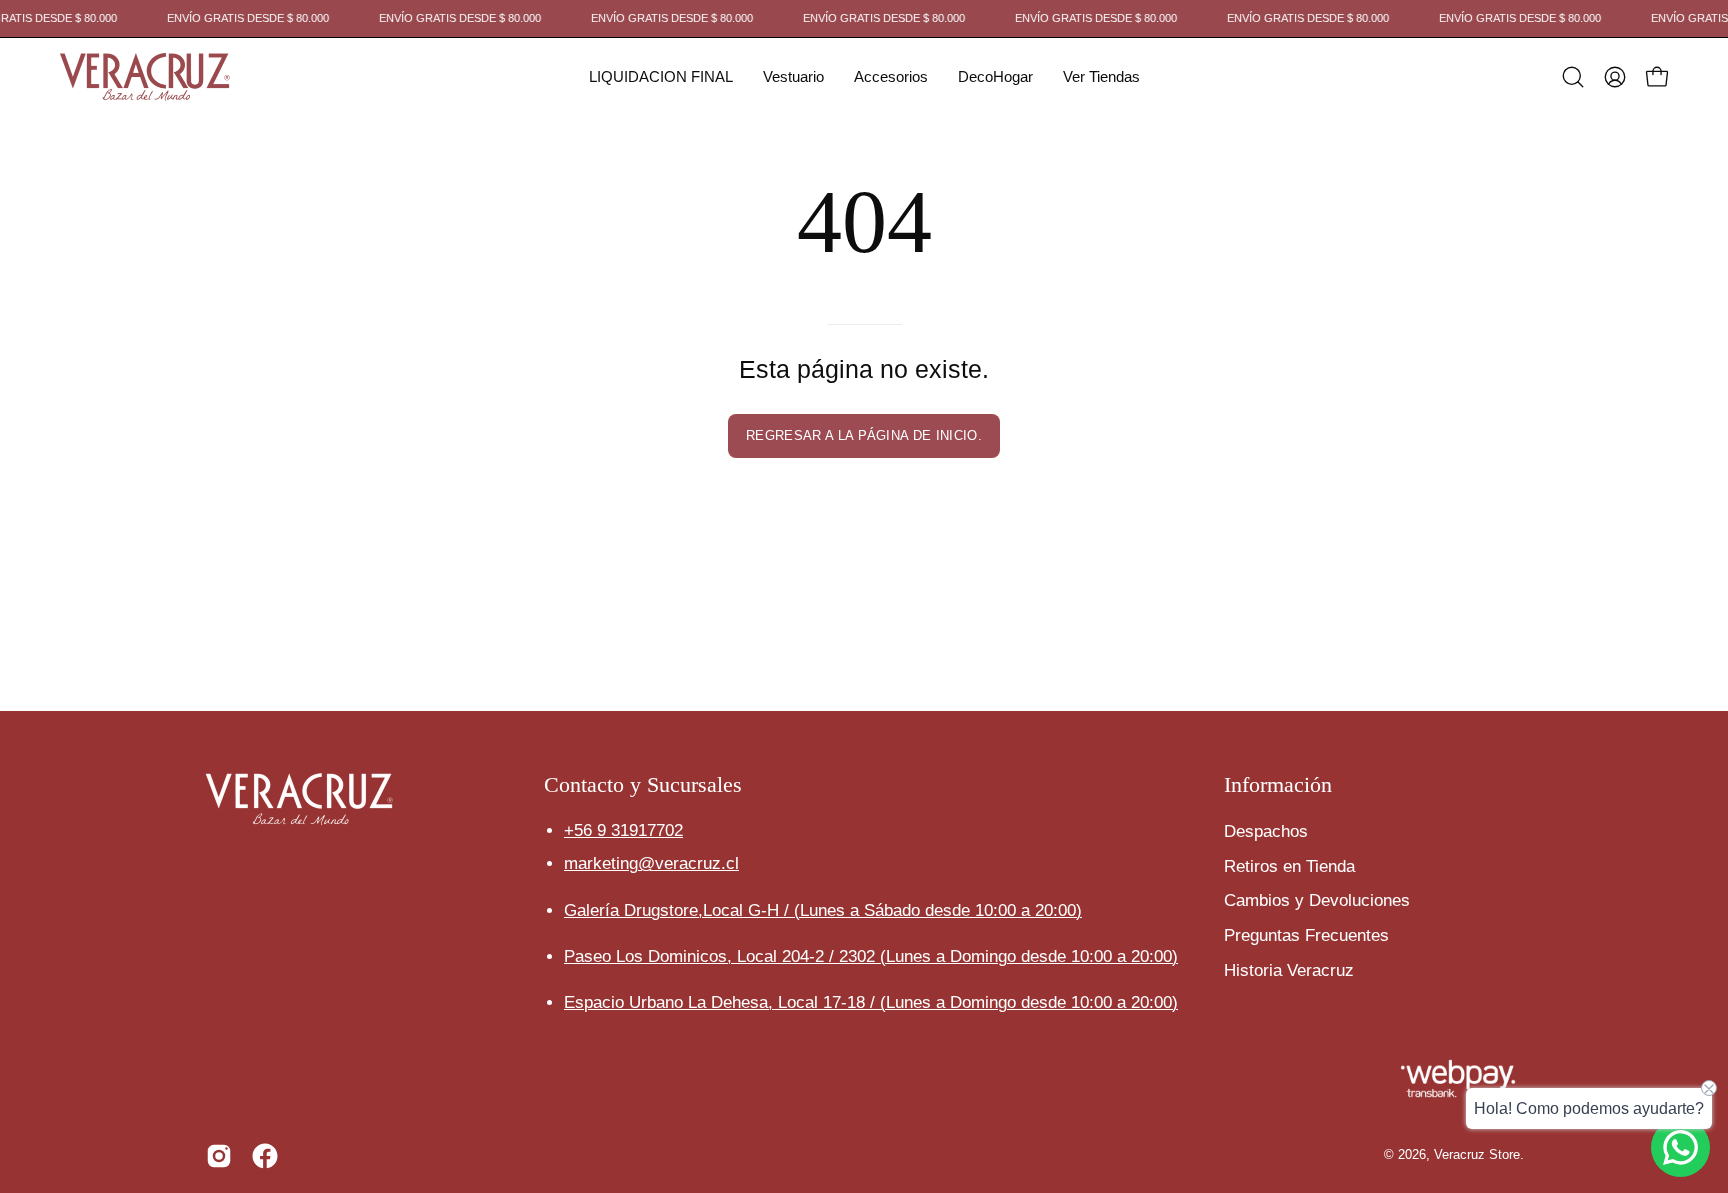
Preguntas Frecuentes (1306, 934)
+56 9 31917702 (623, 831)
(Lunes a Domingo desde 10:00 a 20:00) (1029, 956)
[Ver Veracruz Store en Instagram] (219, 1156)
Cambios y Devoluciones (1317, 900)
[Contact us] (1680, 1147)
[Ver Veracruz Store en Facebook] (265, 1156)
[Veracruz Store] (145, 77)
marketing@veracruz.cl (651, 864)
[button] (661, 77)
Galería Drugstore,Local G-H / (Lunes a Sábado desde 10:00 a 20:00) (823, 910)
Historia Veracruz (1289, 969)
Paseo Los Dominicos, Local (722, 956)
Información (1278, 784)
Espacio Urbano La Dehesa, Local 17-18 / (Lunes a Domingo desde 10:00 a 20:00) (871, 1002)
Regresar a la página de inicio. (864, 435)
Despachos (1266, 831)
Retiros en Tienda (1289, 865)
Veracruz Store (1477, 1155)
